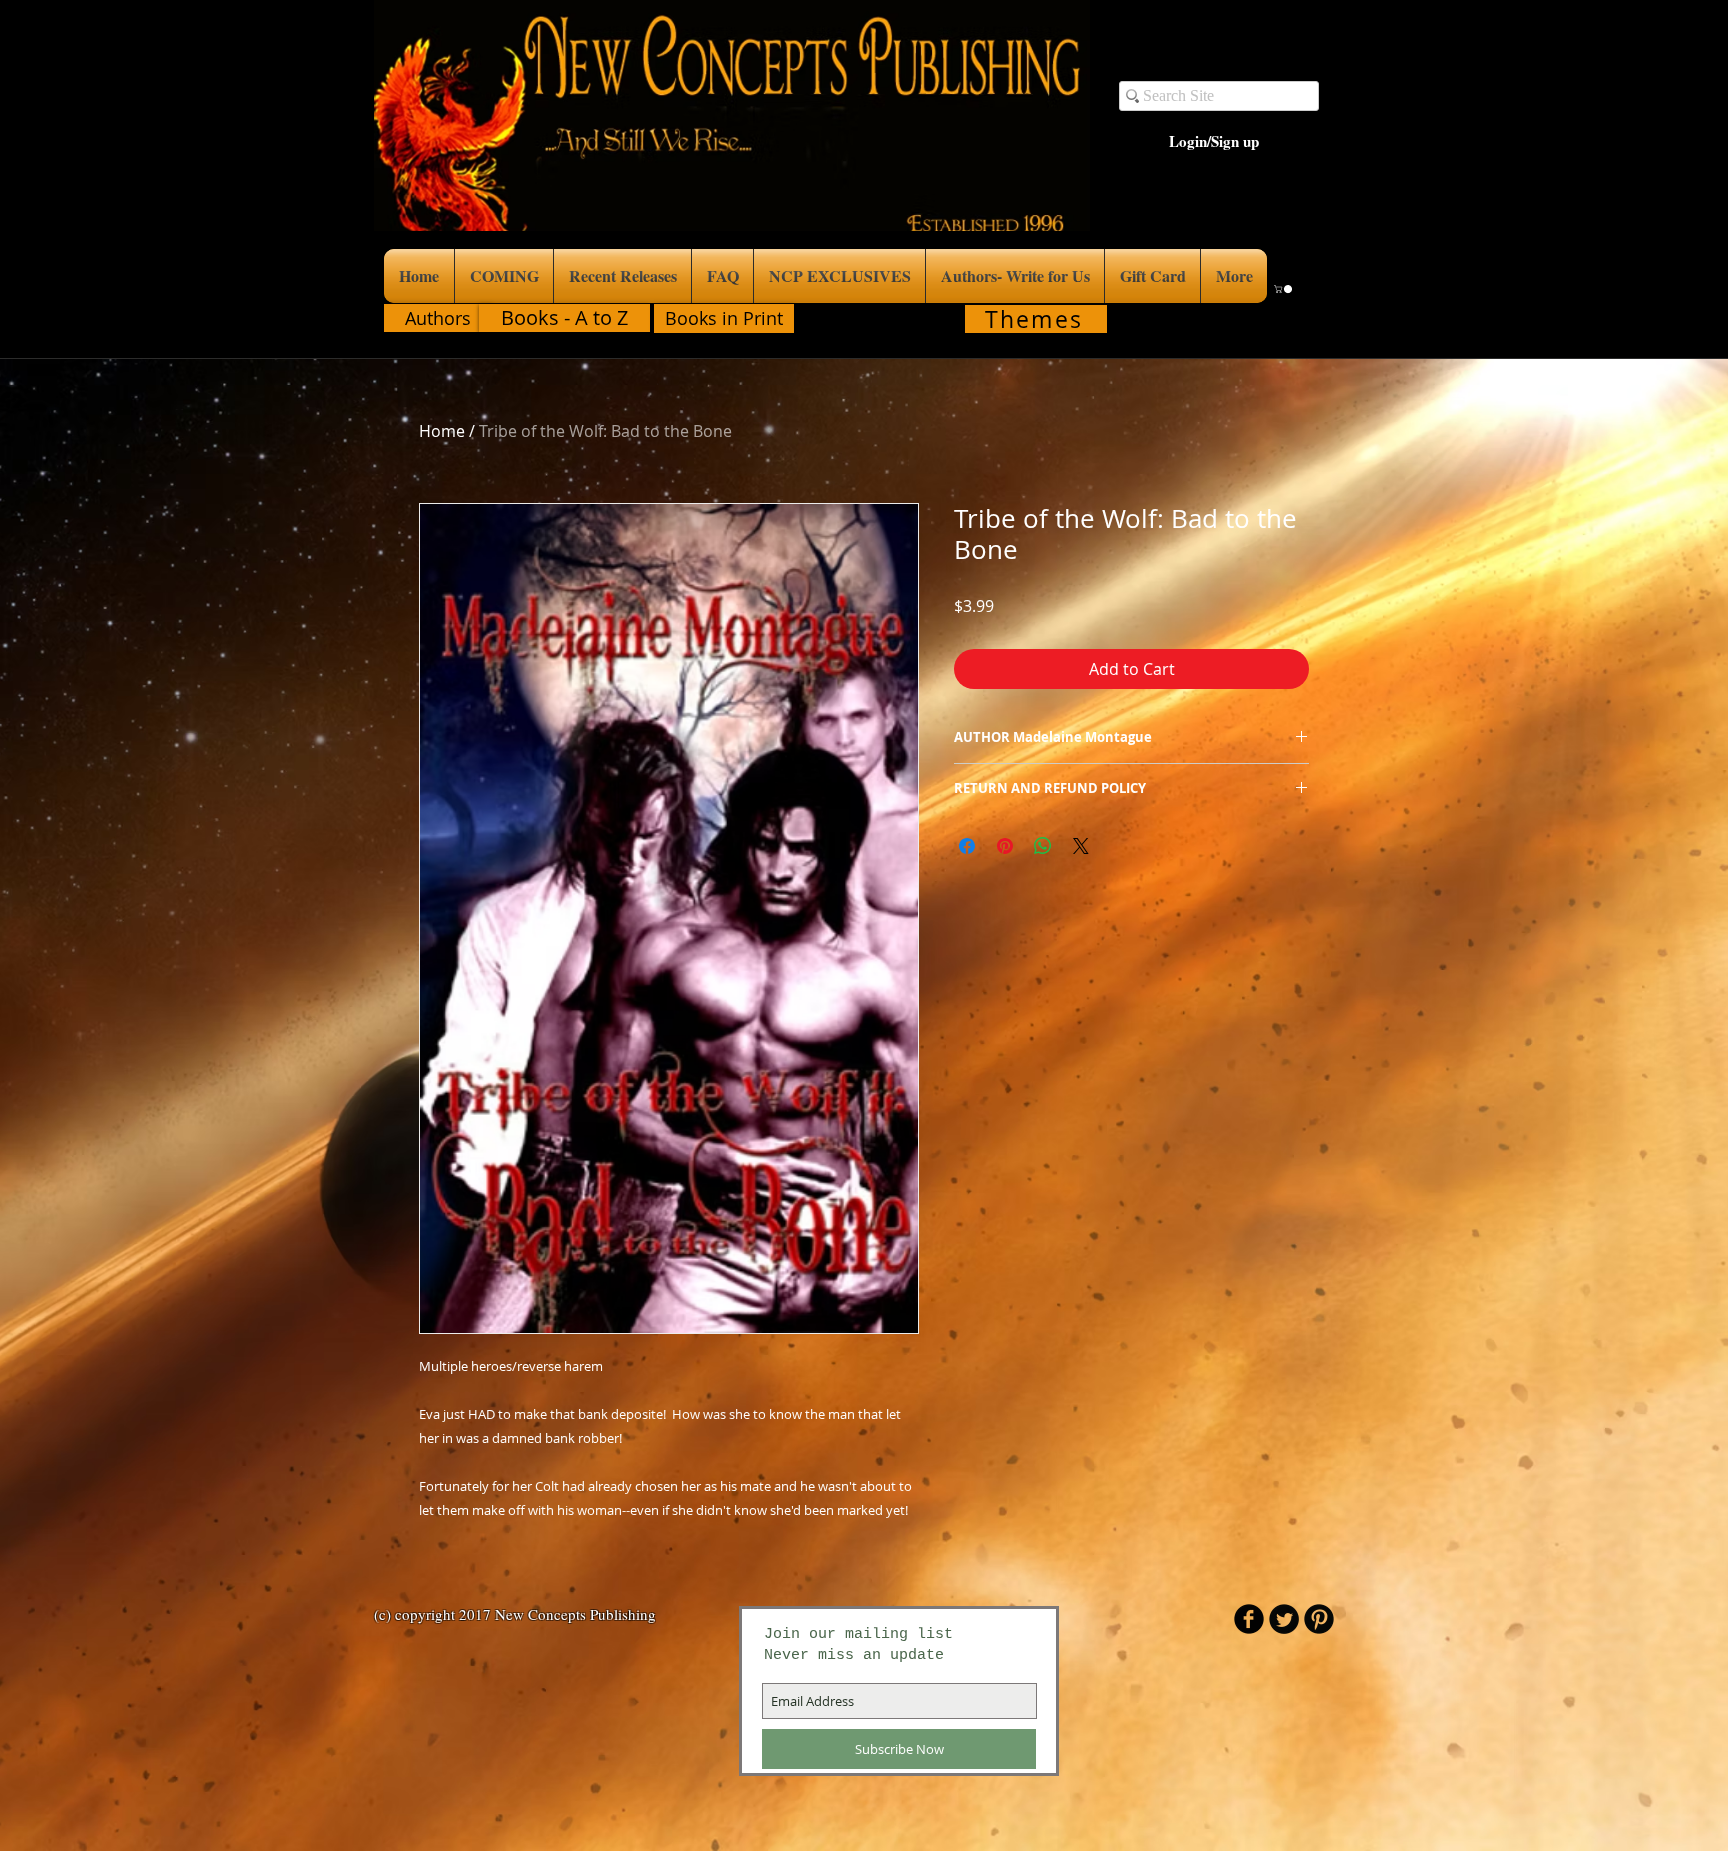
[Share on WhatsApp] (1043, 846)
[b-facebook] (1249, 1619)
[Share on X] (1081, 846)
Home (442, 431)
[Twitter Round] (1284, 1619)
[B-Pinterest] (1319, 1619)
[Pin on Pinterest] (1005, 846)
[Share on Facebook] (967, 846)
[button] (1284, 289)
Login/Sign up (1214, 141)
